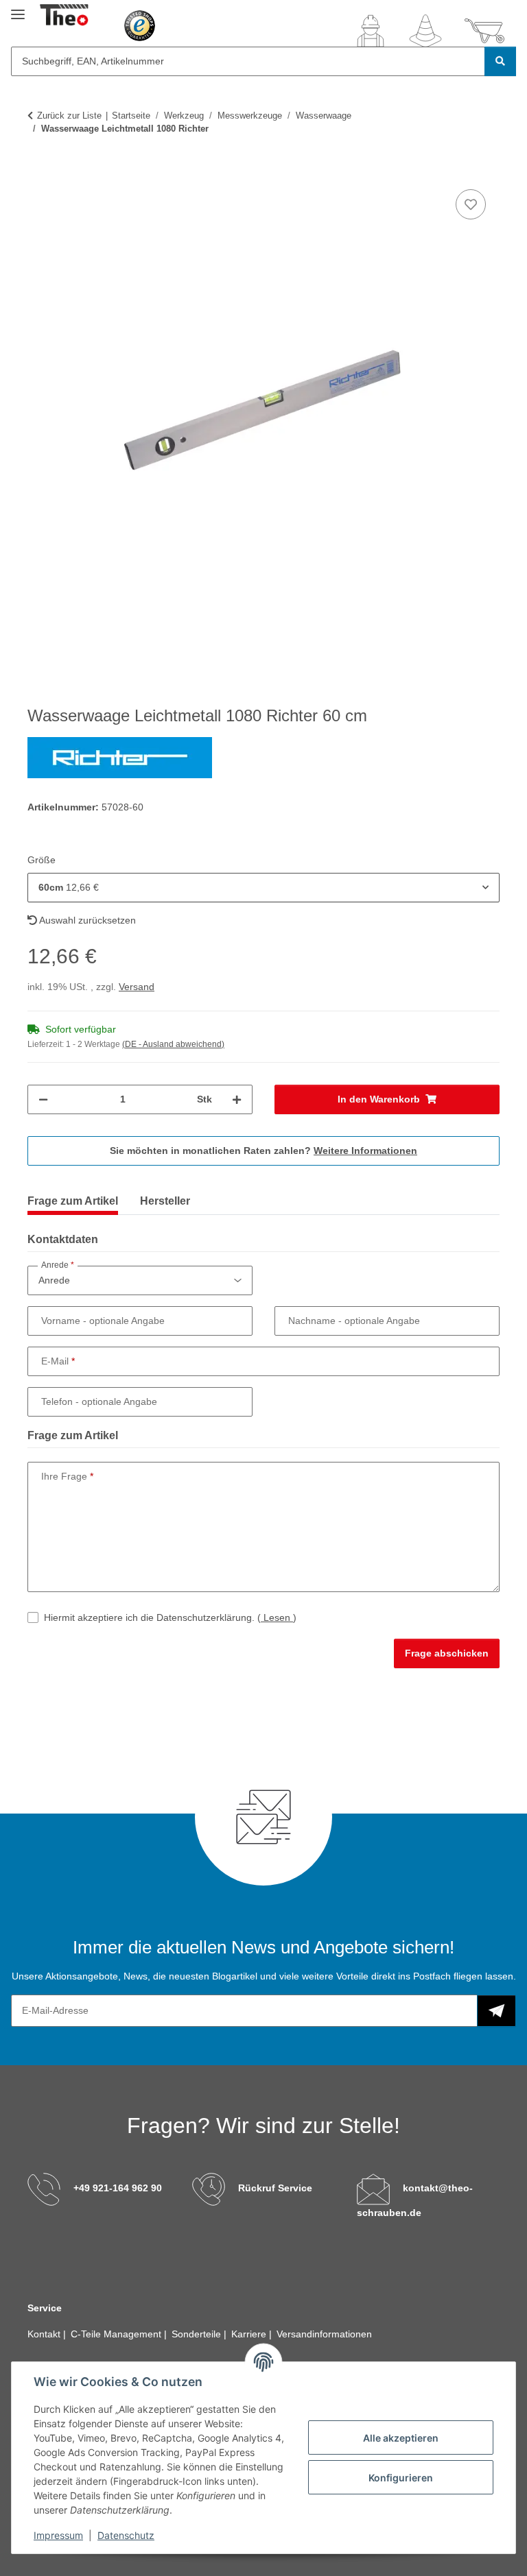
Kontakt (45, 2334)
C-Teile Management (117, 2334)
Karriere (250, 2334)
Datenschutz (126, 2535)
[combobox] (263, 888)
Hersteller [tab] (165, 1201)
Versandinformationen (324, 2334)
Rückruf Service (275, 2188)
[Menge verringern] (43, 1099)
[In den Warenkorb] (38, 171)
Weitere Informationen (365, 1151)
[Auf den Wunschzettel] (471, 204)
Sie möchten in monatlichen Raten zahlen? (263, 1151)
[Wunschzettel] (425, 31)
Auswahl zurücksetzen (86, 920)
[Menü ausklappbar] (18, 9)
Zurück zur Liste (69, 116)
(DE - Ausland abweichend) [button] (173, 1044)
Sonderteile (198, 2334)
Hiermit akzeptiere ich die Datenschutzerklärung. (170, 1617)
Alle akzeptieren (401, 2438)
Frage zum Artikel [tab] (73, 1201)
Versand (137, 987)
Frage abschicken (447, 1653)
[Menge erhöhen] (237, 1099)
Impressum (58, 2535)
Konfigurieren (401, 2478)
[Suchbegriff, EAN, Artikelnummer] (500, 61)
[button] (371, 31)
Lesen (277, 1617)
